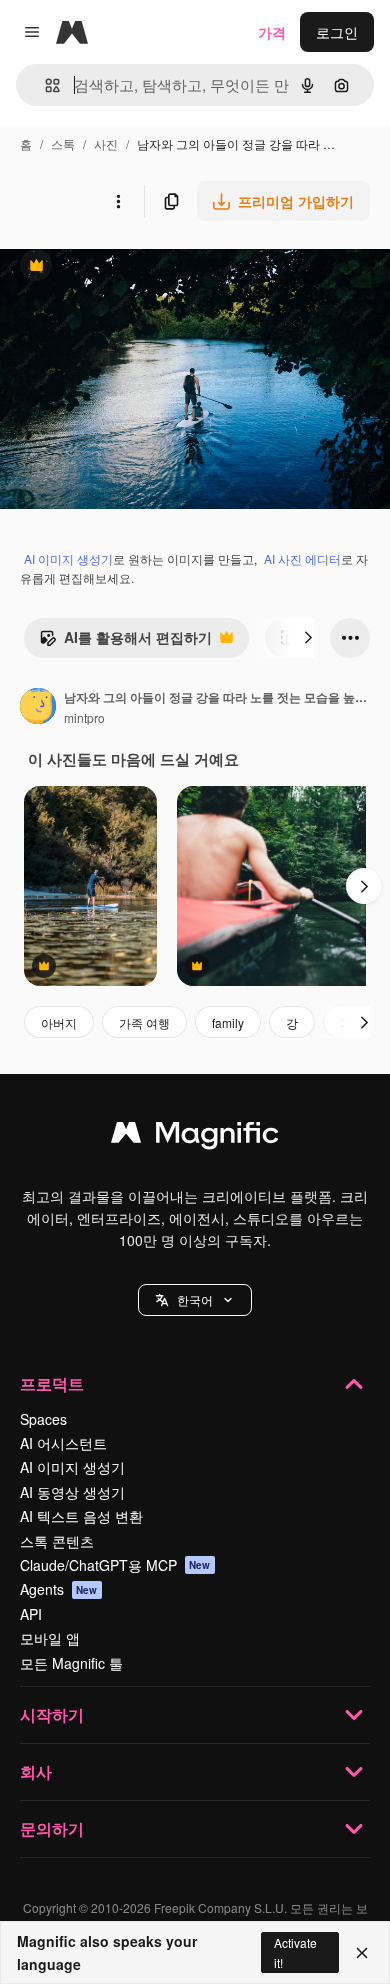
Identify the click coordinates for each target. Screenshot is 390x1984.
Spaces (43, 1419)
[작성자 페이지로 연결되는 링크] (38, 708)
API (31, 1614)
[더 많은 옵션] (118, 201)
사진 (106, 143)
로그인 (337, 32)
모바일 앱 (50, 1638)
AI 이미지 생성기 (68, 558)
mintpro (84, 717)
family (228, 1022)
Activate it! (295, 1952)
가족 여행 (144, 1022)
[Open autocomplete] (44, 85)
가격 (272, 32)
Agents (59, 1589)
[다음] (308, 638)
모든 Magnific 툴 (71, 1663)
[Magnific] (195, 1137)
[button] (195, 1300)
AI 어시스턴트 (63, 1443)
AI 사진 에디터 (302, 558)
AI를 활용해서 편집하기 (125, 642)
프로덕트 (52, 1383)
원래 (115, 267)
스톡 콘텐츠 (57, 1541)
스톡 (63, 143)
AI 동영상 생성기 (72, 1492)
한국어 (195, 1299)
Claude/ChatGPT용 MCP (115, 1565)
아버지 (59, 1022)
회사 (36, 1771)
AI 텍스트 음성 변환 (81, 1516)
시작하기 (52, 1714)
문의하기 (52, 1828)
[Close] (362, 1953)
